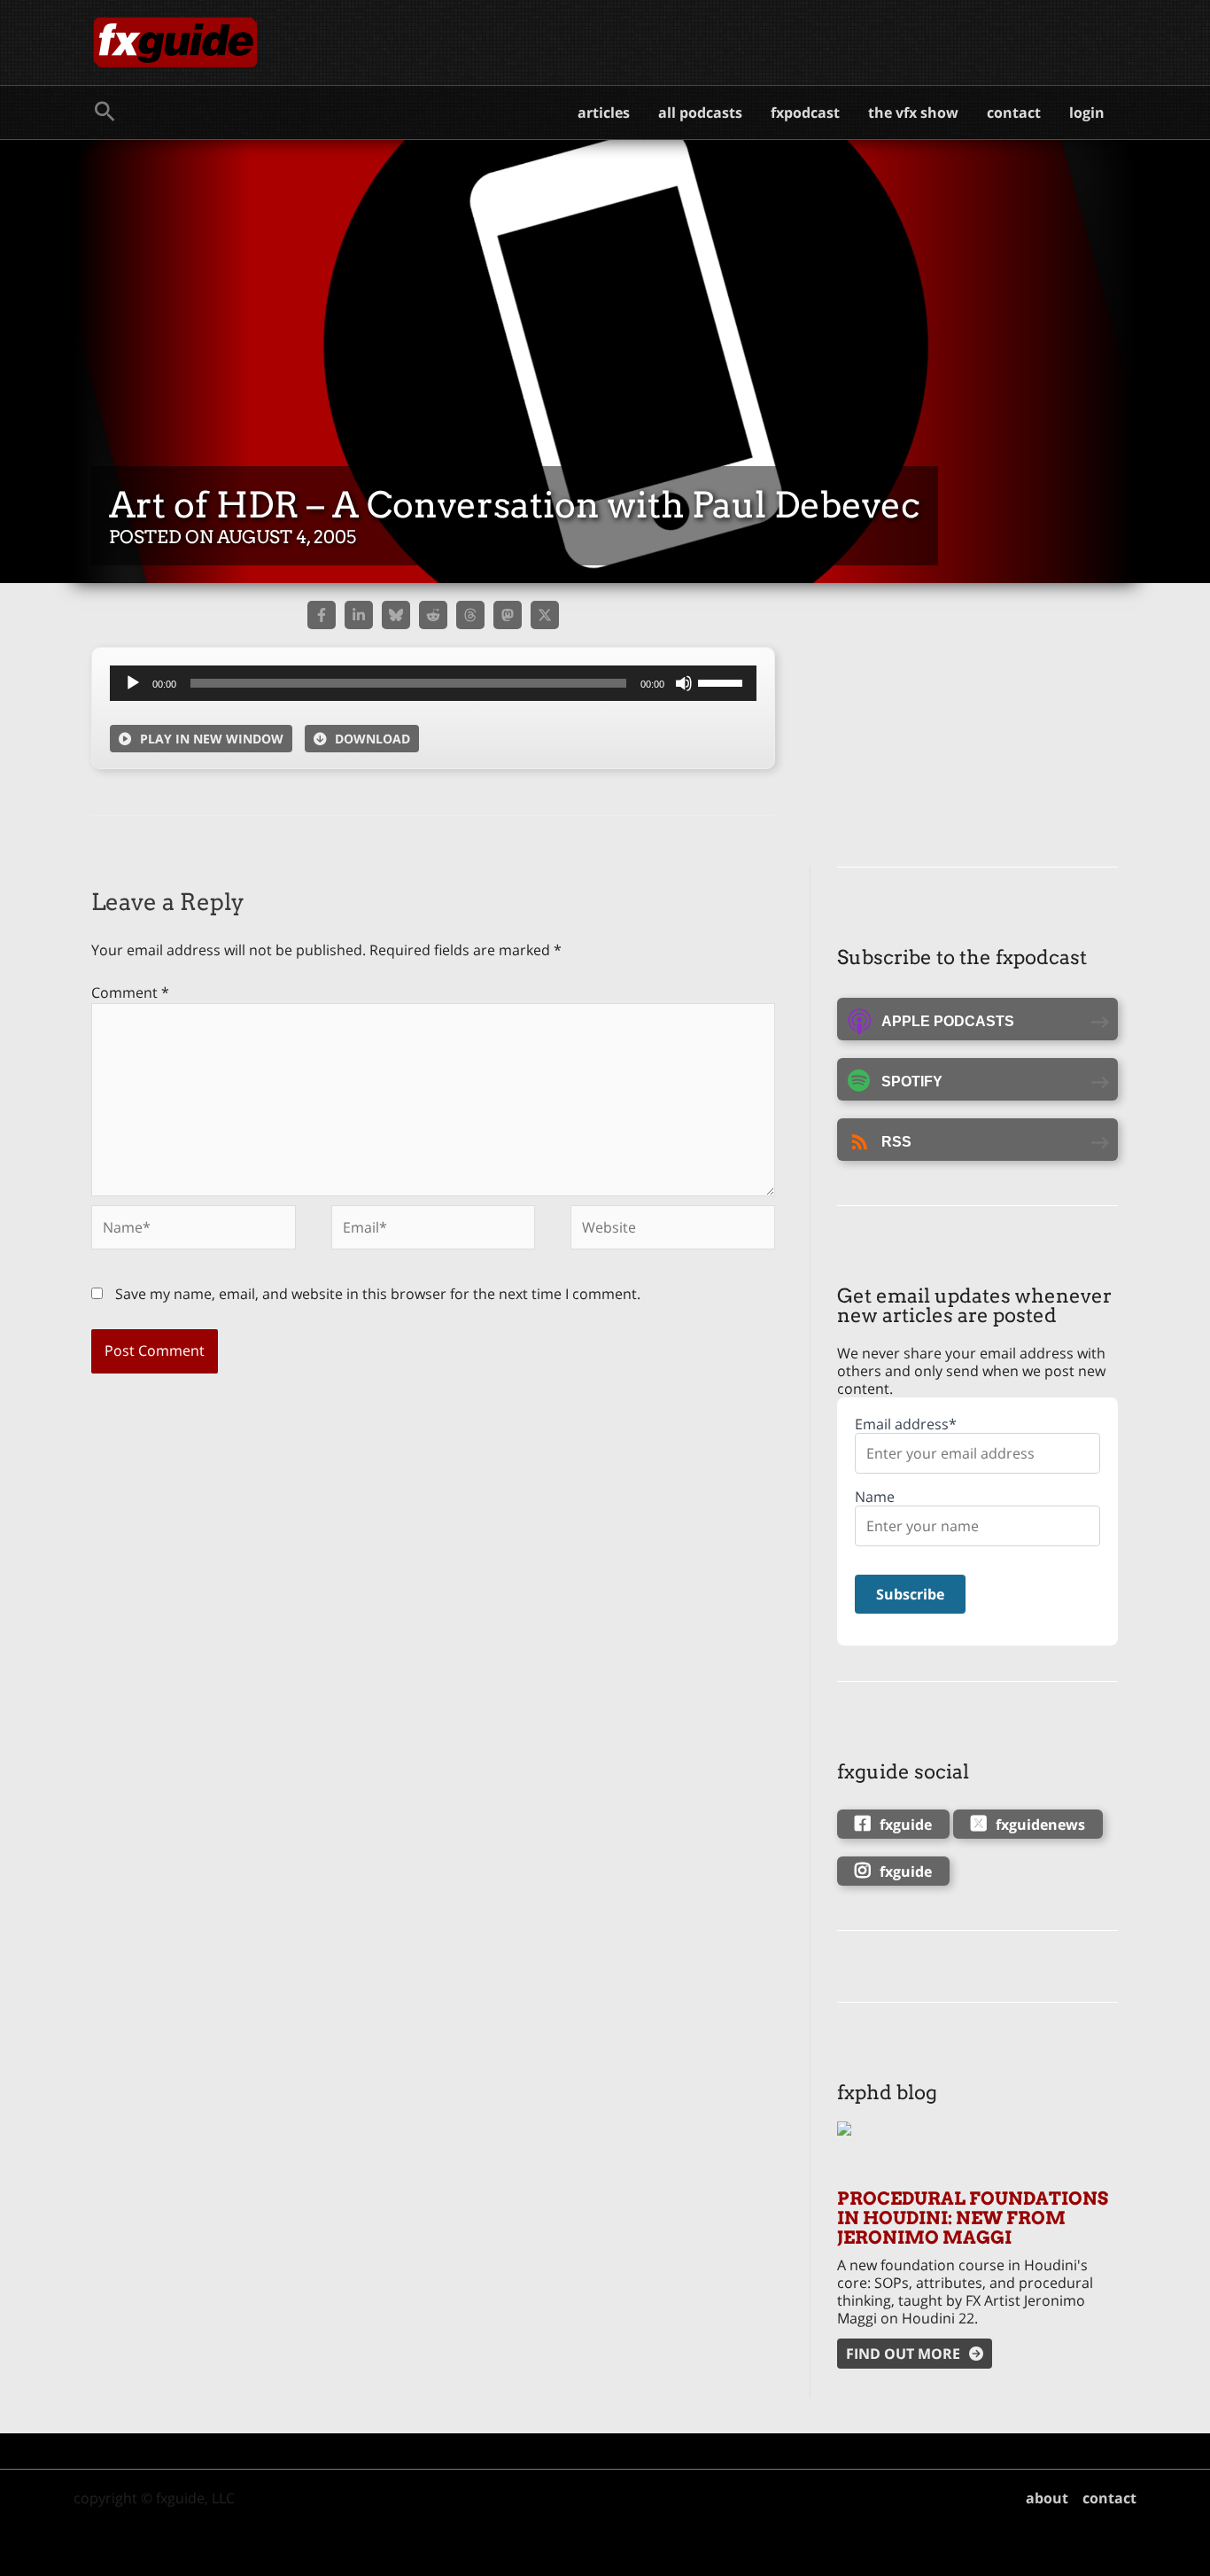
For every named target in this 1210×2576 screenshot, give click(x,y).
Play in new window (212, 739)
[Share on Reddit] (433, 615)
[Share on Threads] (470, 615)
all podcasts (700, 113)
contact (1014, 113)
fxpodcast (805, 113)
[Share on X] (545, 615)
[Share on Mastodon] (508, 615)
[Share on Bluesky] (396, 615)
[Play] (133, 683)
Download (372, 739)
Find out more (903, 2354)
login (1087, 113)
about (1047, 2498)
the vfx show (913, 113)
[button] (105, 113)
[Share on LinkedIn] (359, 615)
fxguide (906, 1825)
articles (604, 113)
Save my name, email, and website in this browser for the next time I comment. (378, 1294)
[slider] (723, 681)
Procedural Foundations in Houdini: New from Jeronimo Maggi (973, 2218)
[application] (433, 683)
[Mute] (684, 683)
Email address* (906, 1424)
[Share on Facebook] (322, 615)
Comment (130, 992)
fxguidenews (1040, 1825)
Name (875, 1497)
